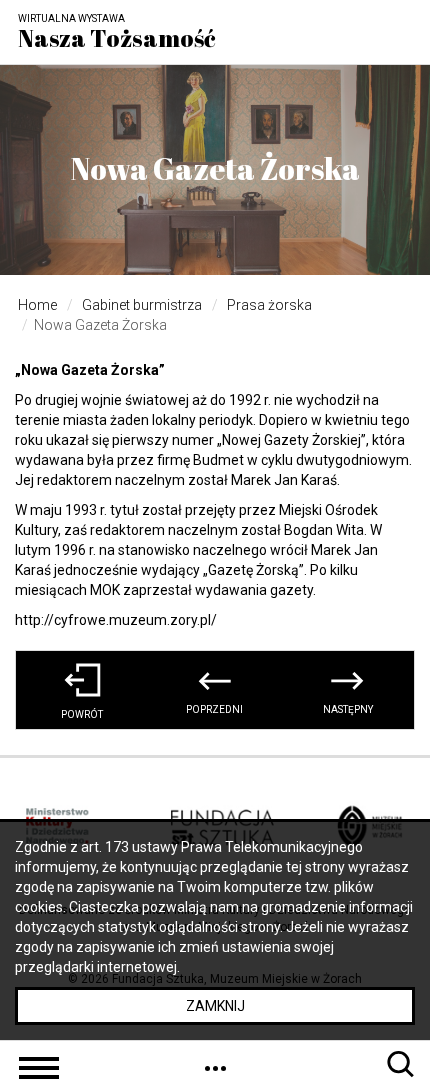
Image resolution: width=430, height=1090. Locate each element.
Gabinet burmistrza (142, 305)
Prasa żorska (269, 305)
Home (37, 305)
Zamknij (215, 1006)
